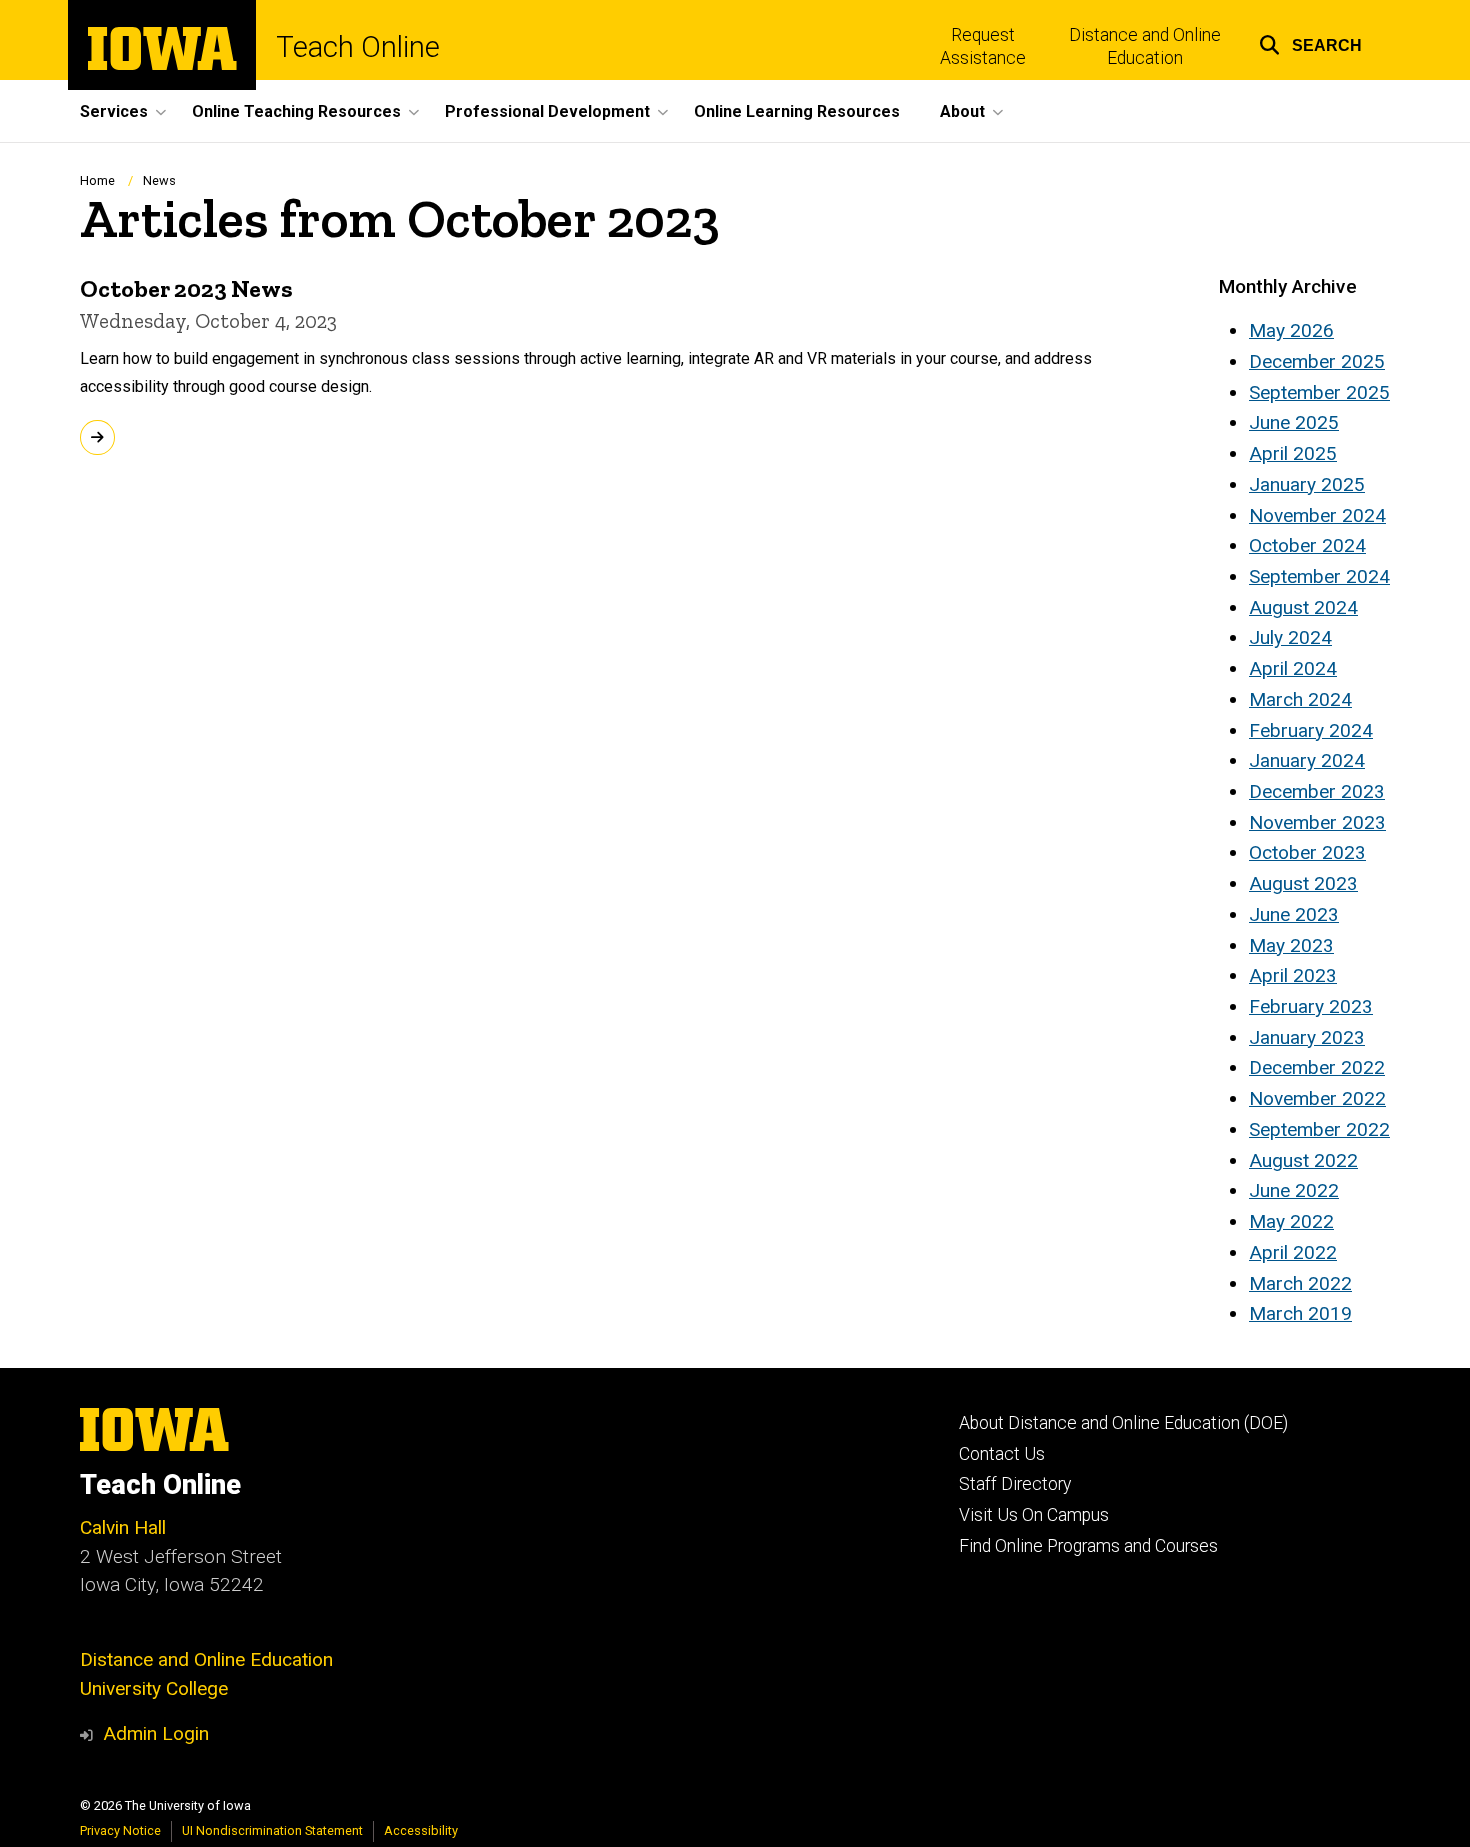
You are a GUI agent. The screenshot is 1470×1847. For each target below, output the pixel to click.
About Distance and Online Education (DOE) (1123, 1423)
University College (154, 1688)
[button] (1310, 42)
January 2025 (1307, 484)
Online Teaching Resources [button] (296, 111)
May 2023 (1291, 945)
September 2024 (1319, 576)
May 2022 (1291, 1221)
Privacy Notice (120, 1830)
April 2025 (1293, 453)
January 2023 (1307, 1037)
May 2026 (1291, 330)
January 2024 (1307, 760)
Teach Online (358, 47)
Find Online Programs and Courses (1088, 1546)
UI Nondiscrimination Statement (272, 1830)
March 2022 (1300, 1283)
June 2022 (1294, 1190)
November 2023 (1317, 822)
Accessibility (421, 1830)
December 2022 (1317, 1067)
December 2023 (1317, 791)
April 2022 (1293, 1252)
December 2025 (1317, 361)
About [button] (962, 111)
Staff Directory (1015, 1484)
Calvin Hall (123, 1527)
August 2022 (1303, 1160)
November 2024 (1317, 515)
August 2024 (1303, 607)
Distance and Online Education (1145, 46)
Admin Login (156, 1733)
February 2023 (1311, 1006)
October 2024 (1307, 545)
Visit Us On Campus (1034, 1515)
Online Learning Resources (797, 111)
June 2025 (1294, 422)
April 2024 (1293, 668)
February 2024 (1311, 730)
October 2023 (1307, 852)
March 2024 (1300, 699)
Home (97, 180)
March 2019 (1300, 1313)
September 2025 (1319, 392)
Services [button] (114, 111)
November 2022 (1317, 1098)
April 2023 (1293, 975)
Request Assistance (983, 46)
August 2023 (1303, 883)
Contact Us (1002, 1454)
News (159, 180)
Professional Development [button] (547, 111)
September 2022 (1319, 1129)
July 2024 (1290, 637)
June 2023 (1294, 914)
